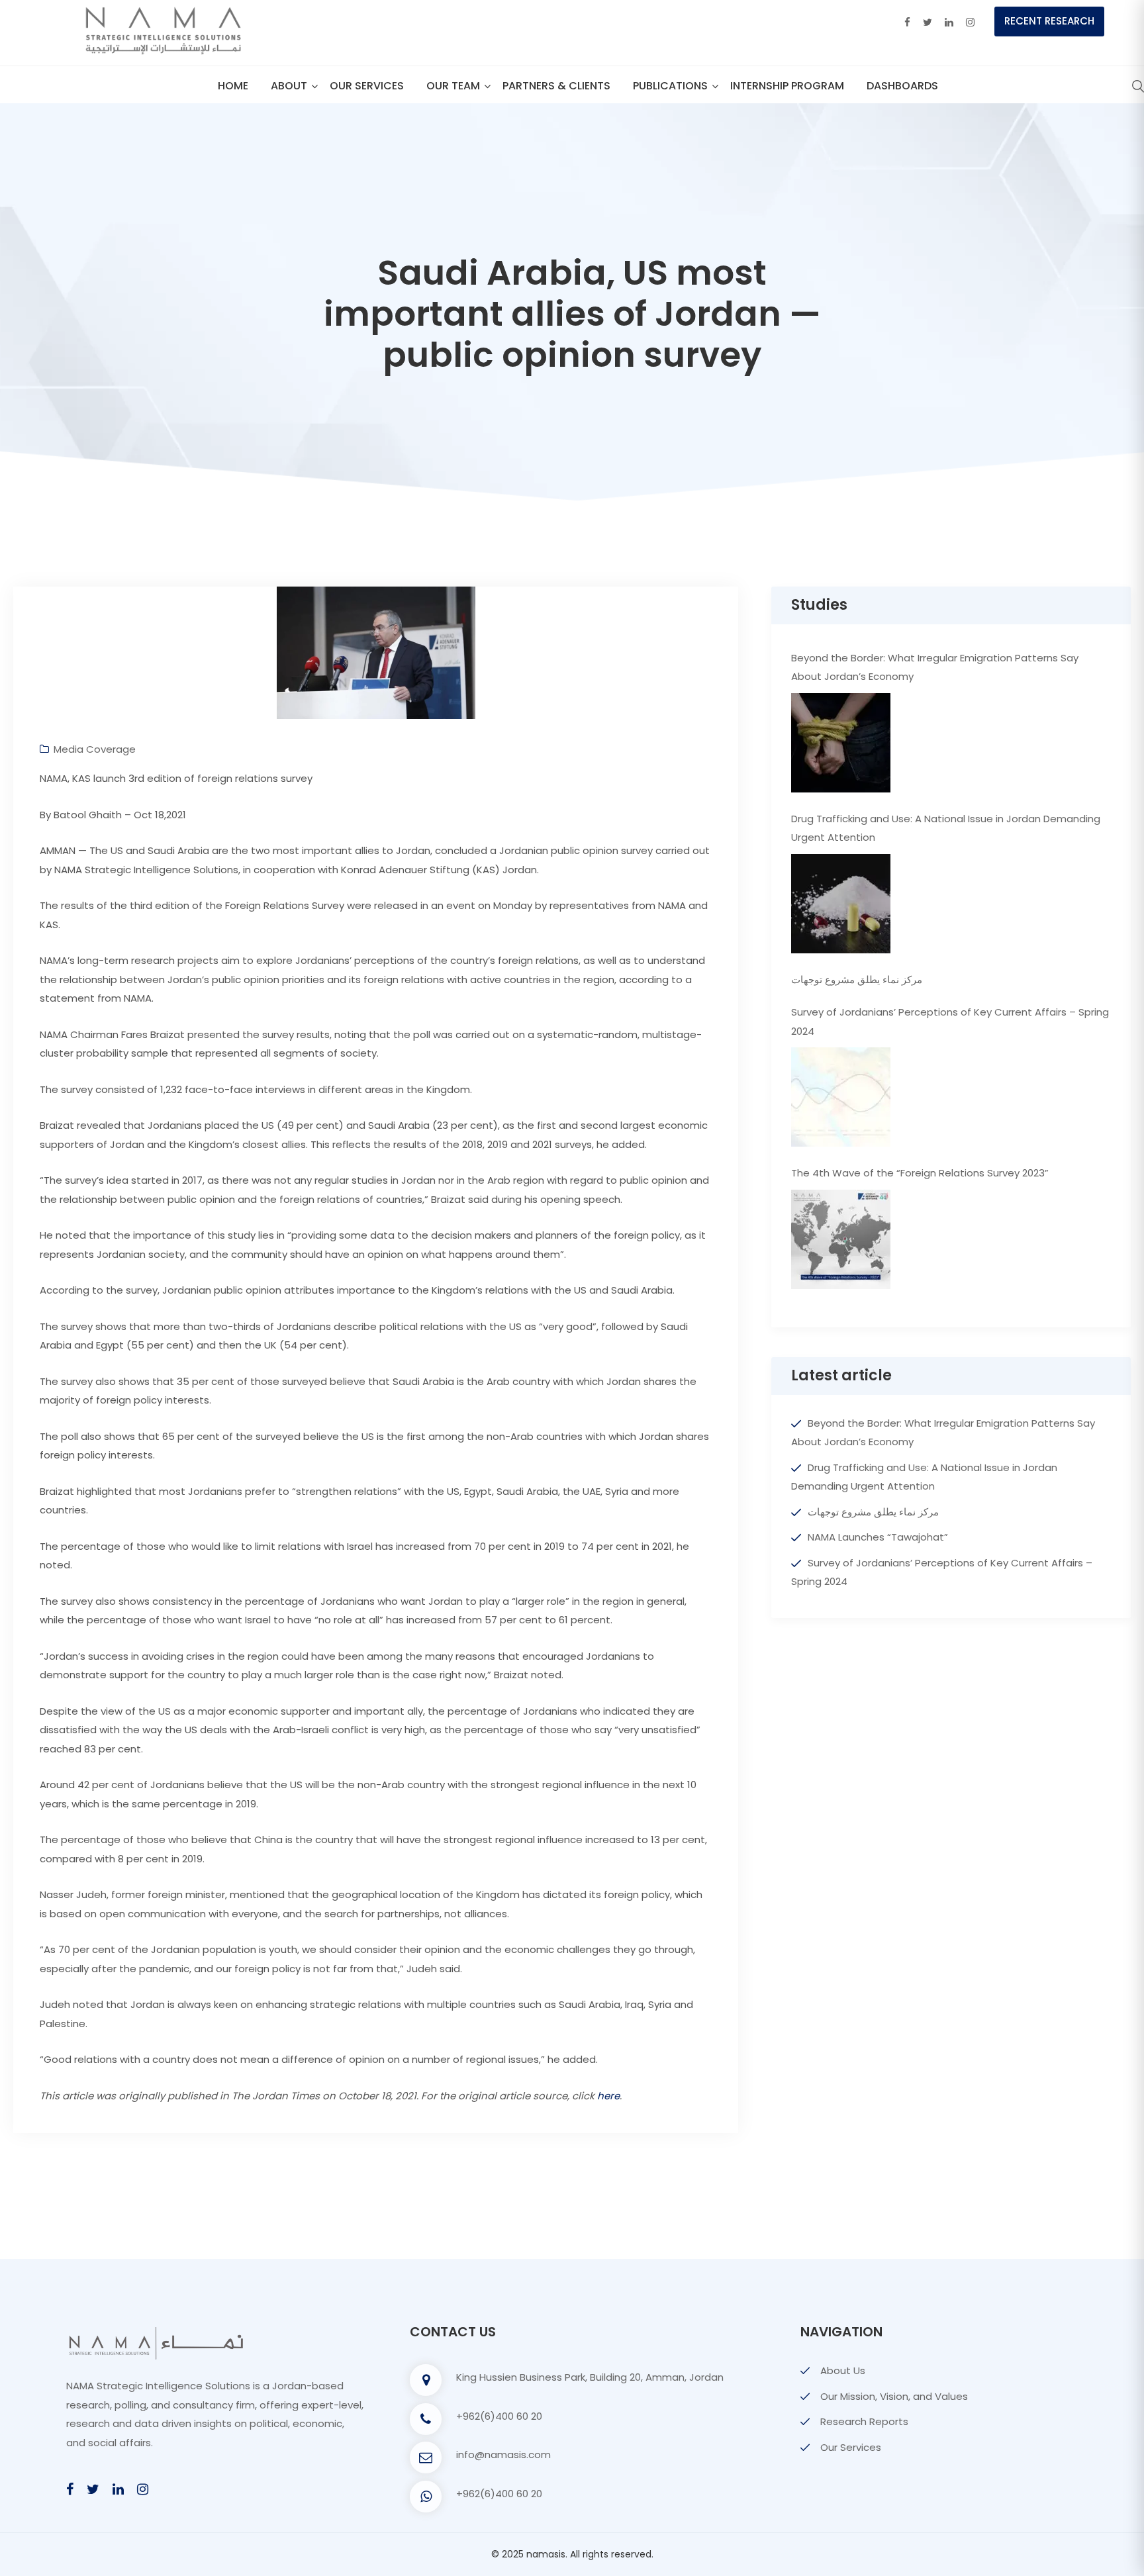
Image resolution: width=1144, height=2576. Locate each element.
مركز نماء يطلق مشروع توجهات (857, 979)
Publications (670, 86)
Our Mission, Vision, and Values (894, 2396)
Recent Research (1049, 21)
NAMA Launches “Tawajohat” (878, 1537)
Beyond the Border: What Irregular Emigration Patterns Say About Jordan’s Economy (935, 667)
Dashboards (902, 86)
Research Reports (864, 2421)
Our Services (367, 86)
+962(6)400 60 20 (499, 2416)
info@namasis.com (503, 2455)
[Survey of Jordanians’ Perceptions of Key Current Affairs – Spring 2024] (841, 1097)
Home (233, 86)
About (289, 86)
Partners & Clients (556, 86)
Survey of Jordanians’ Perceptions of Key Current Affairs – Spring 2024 (950, 1022)
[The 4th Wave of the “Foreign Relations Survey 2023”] (841, 1239)
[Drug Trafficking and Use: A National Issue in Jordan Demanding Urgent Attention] (841, 904)
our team (453, 86)
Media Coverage (95, 749)
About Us (843, 2370)
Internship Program (787, 86)
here (608, 2096)
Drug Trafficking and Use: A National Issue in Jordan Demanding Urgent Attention (946, 828)
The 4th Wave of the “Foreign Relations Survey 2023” (920, 1173)
